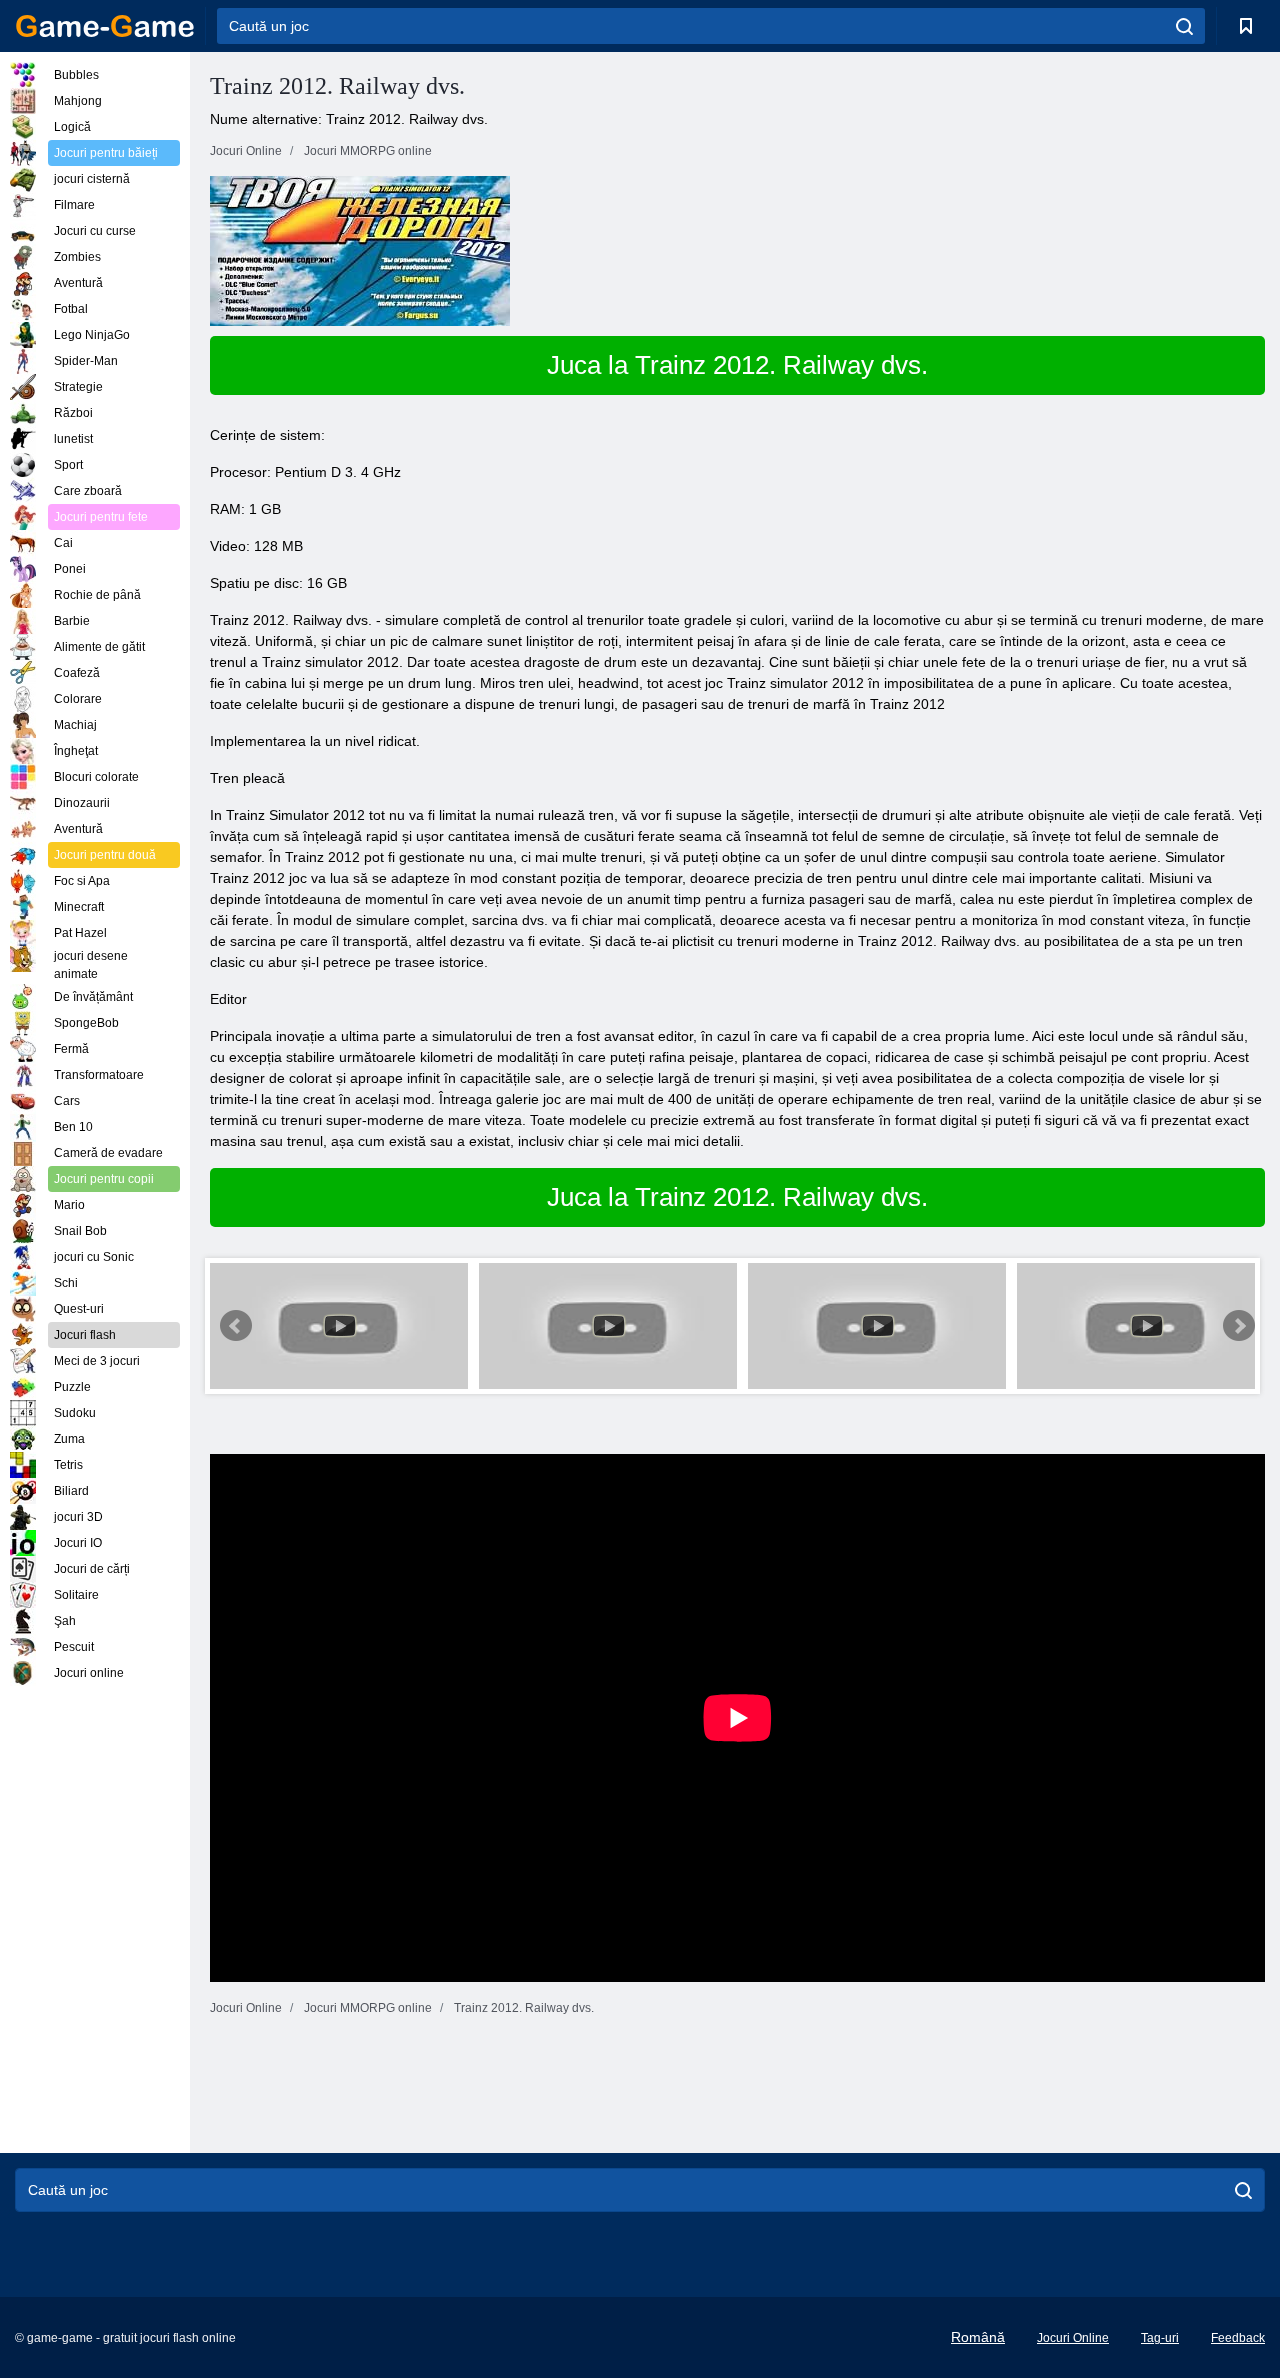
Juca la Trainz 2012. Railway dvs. (737, 365)
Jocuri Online (1073, 2338)
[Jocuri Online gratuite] (105, 26)
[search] (1184, 26)
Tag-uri (1160, 2338)
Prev (236, 1326)
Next (1239, 1326)
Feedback (1238, 2338)
